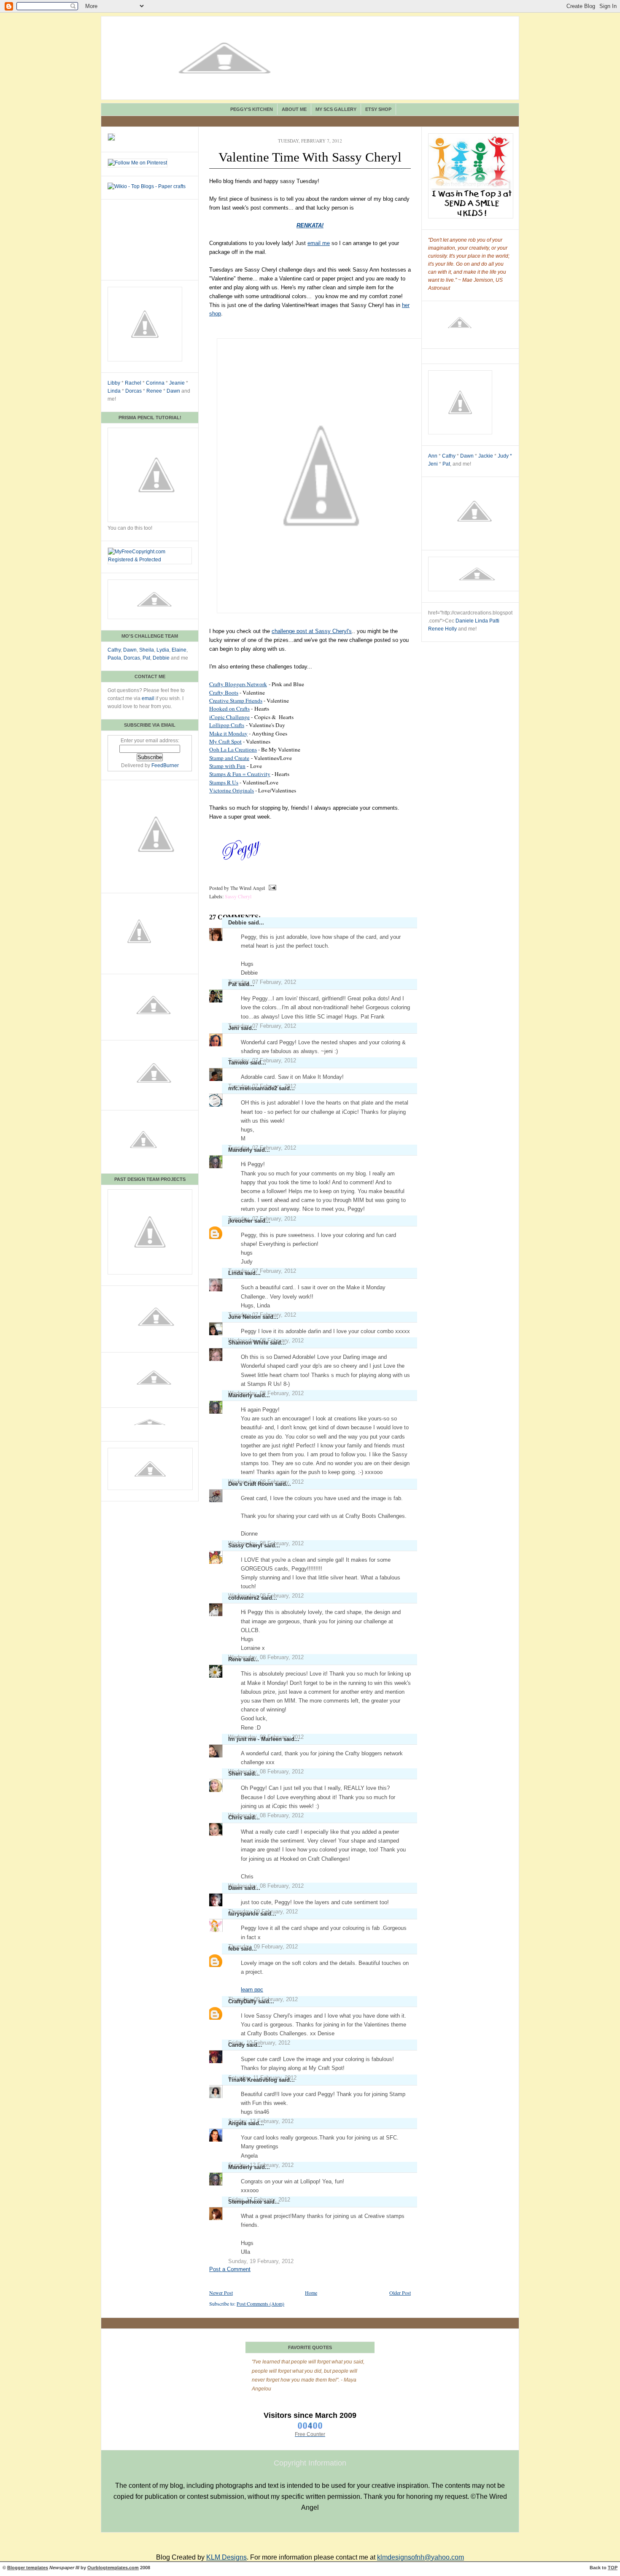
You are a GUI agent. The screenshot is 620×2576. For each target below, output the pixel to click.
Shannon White (248, 1343)
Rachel (133, 383)
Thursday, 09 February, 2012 (263, 1947)
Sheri (235, 1774)
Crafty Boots (224, 693)
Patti (494, 621)
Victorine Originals (232, 790)
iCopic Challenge (229, 717)
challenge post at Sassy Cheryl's (312, 631)
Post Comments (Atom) (260, 2304)
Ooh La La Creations (233, 749)
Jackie (486, 456)
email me (319, 243)
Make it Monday (228, 733)
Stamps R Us (224, 782)
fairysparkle (243, 1914)
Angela (237, 2123)
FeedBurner (165, 765)
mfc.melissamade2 (253, 1088)
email (148, 698)
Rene (235, 1659)
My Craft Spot (225, 741)
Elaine (179, 650)
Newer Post (221, 2293)
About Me (294, 109)
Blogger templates (28, 2568)
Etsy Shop (378, 109)
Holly (451, 629)
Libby (114, 383)
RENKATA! (310, 225)
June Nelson (244, 1317)
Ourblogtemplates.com (113, 2568)
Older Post (400, 2293)
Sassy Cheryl (238, 896)
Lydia (163, 650)
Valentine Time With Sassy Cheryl (310, 157)
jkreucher (240, 1221)
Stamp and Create (229, 758)
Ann (433, 456)
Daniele (465, 621)
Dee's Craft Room (251, 1484)
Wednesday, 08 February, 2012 (266, 1657)
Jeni (234, 1028)
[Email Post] (271, 888)
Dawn (173, 391)
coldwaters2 (244, 1598)
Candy (236, 2045)
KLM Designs (226, 2557)
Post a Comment (230, 2269)
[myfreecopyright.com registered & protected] (150, 560)
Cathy (114, 650)
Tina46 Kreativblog (253, 2080)
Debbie (161, 658)
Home (311, 2293)
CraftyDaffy (242, 2001)
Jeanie (177, 383)
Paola (114, 658)
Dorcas (133, 391)
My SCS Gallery (336, 109)
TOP (613, 2568)
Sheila (147, 650)
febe (234, 1949)
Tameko (238, 1063)
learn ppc (252, 1990)
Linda (114, 391)
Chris (235, 1817)
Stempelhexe (245, 2202)
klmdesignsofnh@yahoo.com (421, 2557)
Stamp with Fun (227, 766)
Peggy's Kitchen (252, 109)
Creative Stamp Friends (236, 701)
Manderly (240, 1150)
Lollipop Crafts (227, 725)
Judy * (505, 456)
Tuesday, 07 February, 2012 (262, 982)
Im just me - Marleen (255, 1739)
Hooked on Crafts (229, 709)
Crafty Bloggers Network (238, 684)
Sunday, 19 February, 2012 (261, 2261)
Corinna (155, 383)
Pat (146, 658)
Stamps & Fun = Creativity (240, 774)
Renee (154, 391)
